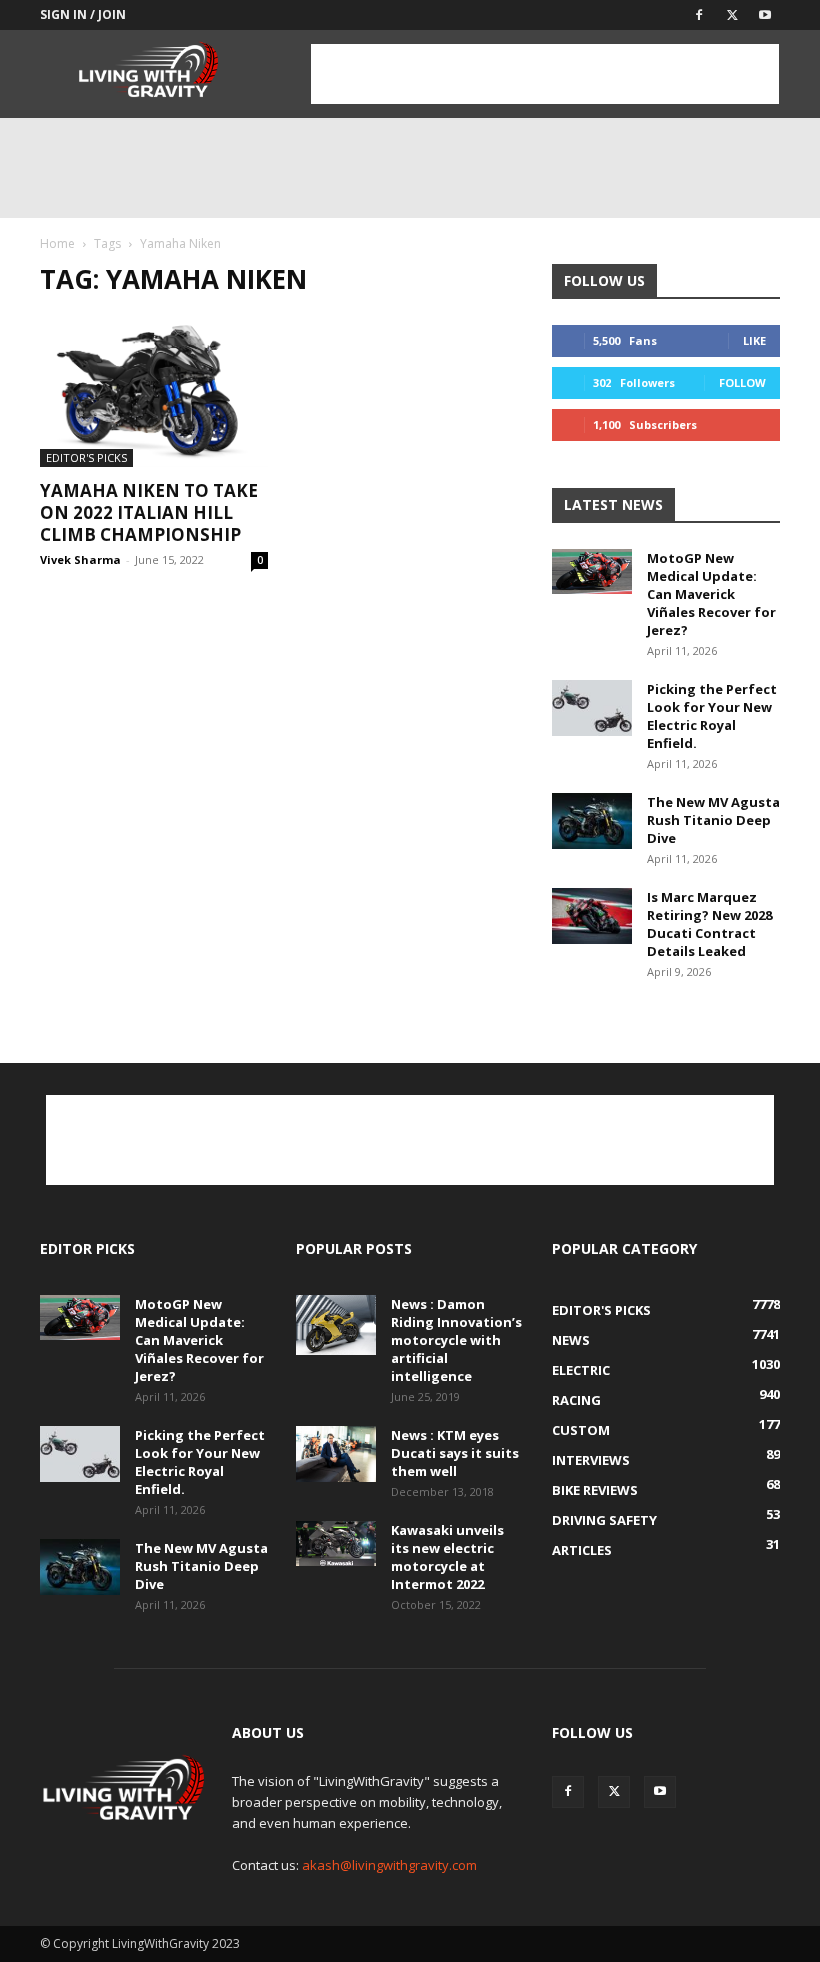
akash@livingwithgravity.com (389, 1865)
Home (57, 243)
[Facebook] (699, 15)
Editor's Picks (86, 457)
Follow (742, 382)
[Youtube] (765, 15)
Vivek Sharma (80, 559)
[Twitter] (732, 15)
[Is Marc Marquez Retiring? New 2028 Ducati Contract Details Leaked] (592, 916)
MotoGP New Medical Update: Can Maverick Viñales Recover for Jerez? (711, 594)
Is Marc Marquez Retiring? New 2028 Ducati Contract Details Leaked (709, 924)
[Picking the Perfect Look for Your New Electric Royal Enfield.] (592, 708)
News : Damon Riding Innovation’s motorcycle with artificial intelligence (456, 1340)
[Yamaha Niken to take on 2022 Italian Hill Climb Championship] (154, 391)
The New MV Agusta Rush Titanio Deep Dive (713, 820)
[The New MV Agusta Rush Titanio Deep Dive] (592, 821)
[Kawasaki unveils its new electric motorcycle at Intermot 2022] (336, 1543)
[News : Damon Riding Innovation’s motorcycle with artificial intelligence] (336, 1325)
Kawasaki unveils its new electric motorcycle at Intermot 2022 (447, 1557)
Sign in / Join (83, 14)
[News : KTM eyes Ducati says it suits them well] (336, 1454)
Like (754, 340)
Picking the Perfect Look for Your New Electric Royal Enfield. (712, 716)
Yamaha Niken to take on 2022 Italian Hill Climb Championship (149, 512)
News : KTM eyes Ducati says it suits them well (455, 1453)
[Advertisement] (545, 74)
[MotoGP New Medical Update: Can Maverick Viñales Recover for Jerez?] (592, 571)
